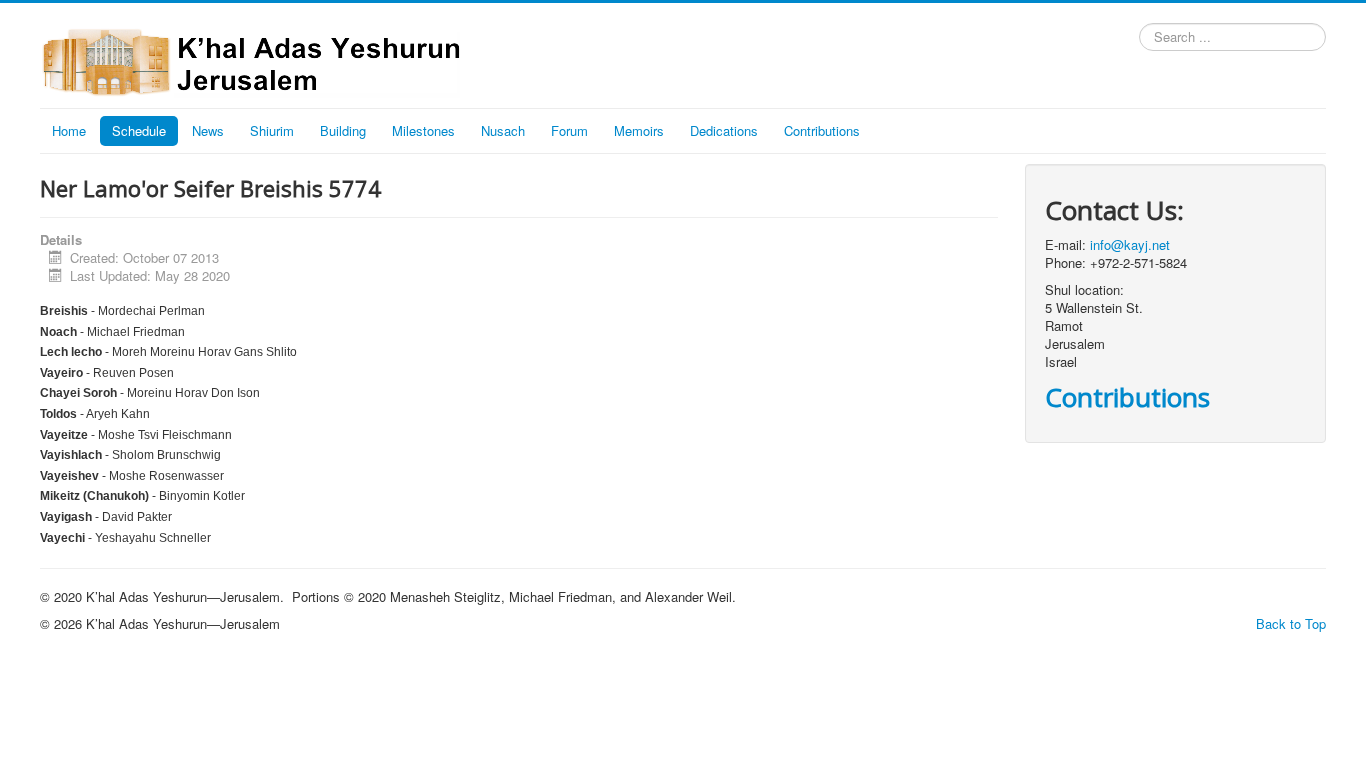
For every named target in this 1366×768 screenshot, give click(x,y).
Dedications (724, 130)
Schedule (139, 130)
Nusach (503, 130)
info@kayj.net (1130, 244)
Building (343, 130)
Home (69, 130)
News (208, 130)
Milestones (423, 130)
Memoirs (639, 130)
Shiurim (272, 130)
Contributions (822, 130)
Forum (569, 130)
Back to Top (1291, 623)
